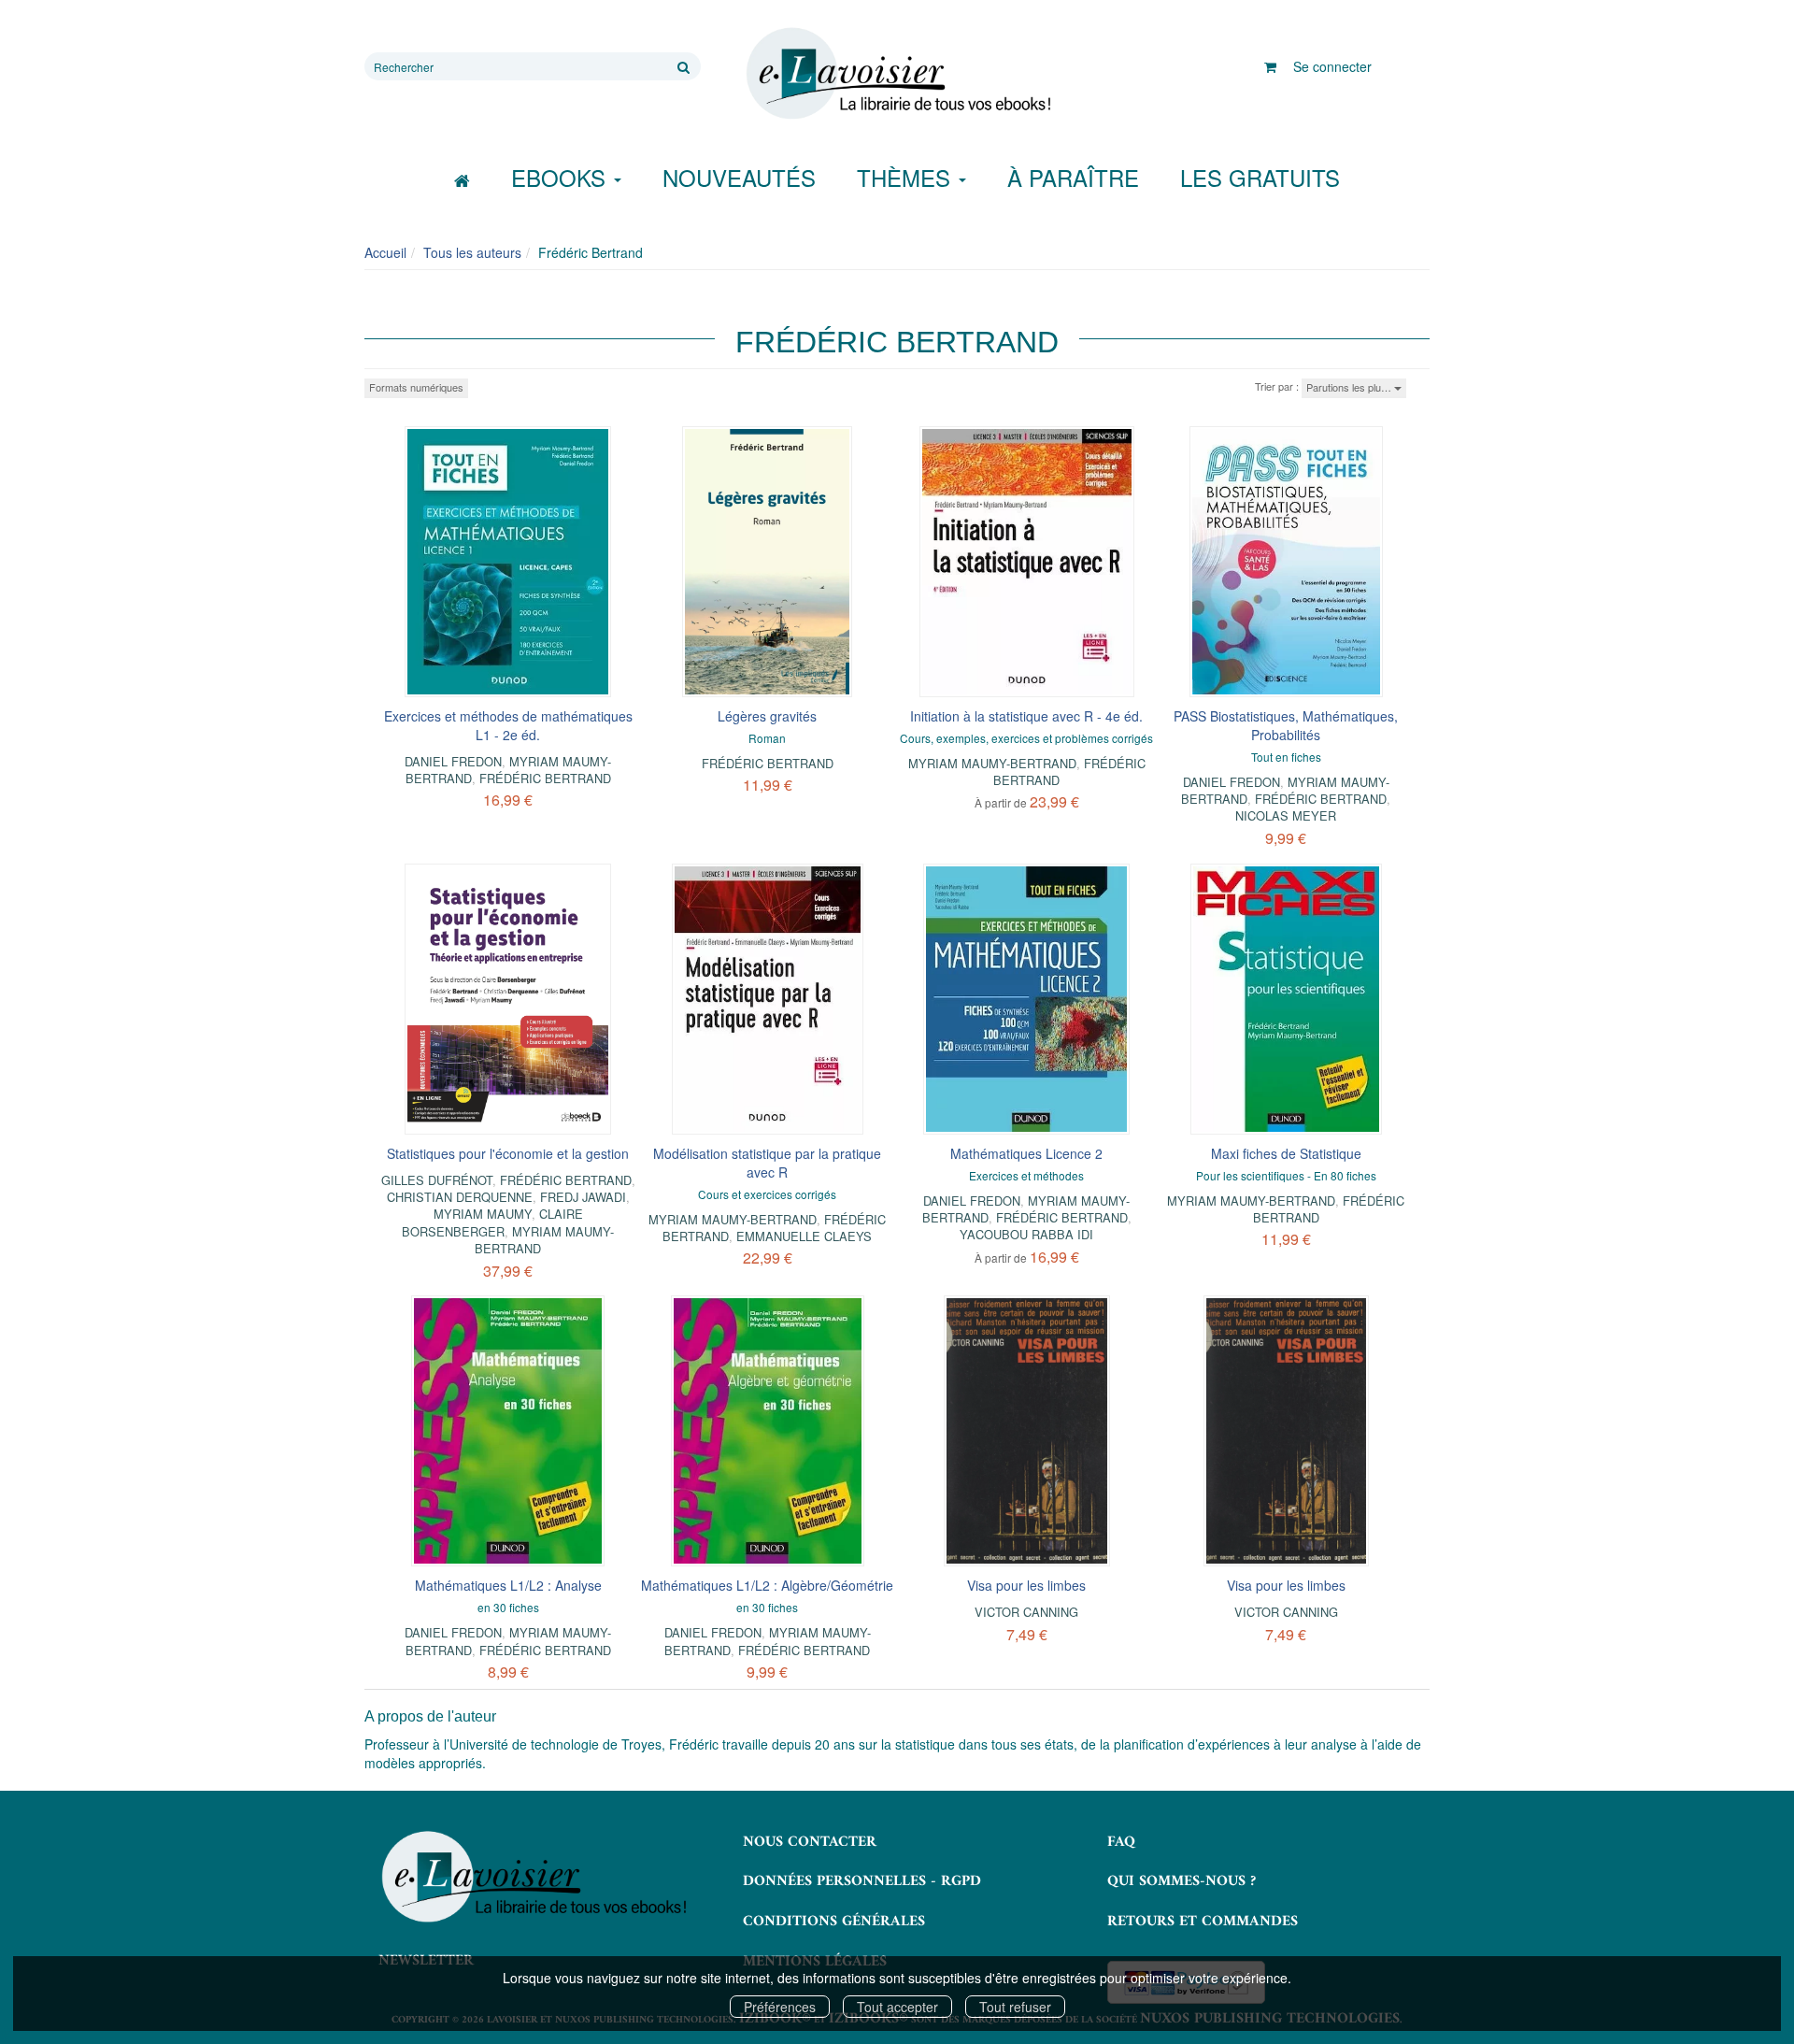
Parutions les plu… (1350, 387)
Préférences (780, 2007)
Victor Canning (1026, 1612)
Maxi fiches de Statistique (1286, 1153)
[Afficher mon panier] (1270, 66)
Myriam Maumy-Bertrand (992, 763)
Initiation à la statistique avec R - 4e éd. (1026, 716)
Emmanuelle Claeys (804, 1236)
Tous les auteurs (472, 252)
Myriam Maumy (483, 1214)
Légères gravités (767, 716)
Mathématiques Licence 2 (1026, 1153)
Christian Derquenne (460, 1197)
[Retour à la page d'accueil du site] (897, 74)
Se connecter (1332, 66)
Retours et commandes (1203, 1922)
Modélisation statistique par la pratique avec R (767, 1163)
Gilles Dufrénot (437, 1180)
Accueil (385, 252)
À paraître (1073, 177)
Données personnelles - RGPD (862, 1881)
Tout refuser (1015, 2007)
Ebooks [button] (562, 177)
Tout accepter (897, 2007)
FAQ (1121, 1842)
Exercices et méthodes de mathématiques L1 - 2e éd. (508, 725)
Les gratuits (1260, 177)
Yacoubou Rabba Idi (1026, 1234)
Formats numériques (416, 387)
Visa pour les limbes (1026, 1585)
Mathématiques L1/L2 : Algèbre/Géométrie (767, 1585)
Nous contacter (810, 1842)
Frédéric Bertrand (545, 778)
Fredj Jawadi (583, 1197)
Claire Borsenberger (492, 1222)
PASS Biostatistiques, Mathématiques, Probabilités (1286, 725)
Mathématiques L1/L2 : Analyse (508, 1585)
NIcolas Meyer (1286, 815)
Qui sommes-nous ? (1182, 1881)
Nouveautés (739, 177)
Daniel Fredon (453, 761)
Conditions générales (834, 1922)
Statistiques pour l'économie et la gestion (508, 1153)
